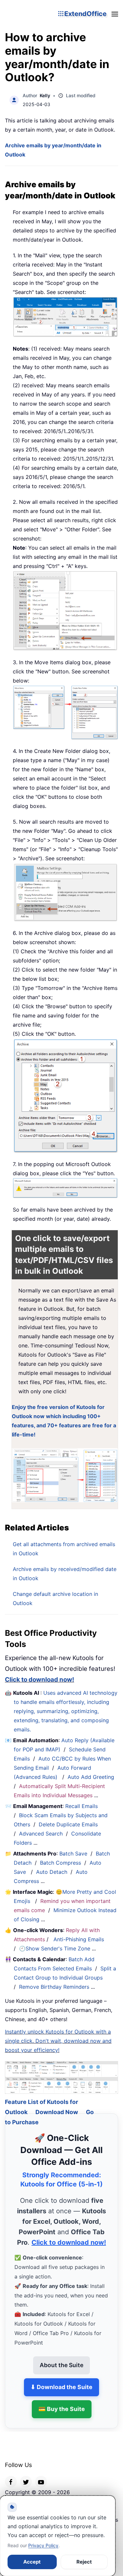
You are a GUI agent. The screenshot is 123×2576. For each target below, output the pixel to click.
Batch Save (73, 1854)
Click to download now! (40, 1680)
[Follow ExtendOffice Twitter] (26, 2474)
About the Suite (61, 2357)
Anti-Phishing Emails (79, 1939)
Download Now (57, 2104)
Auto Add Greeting (92, 1777)
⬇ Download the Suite (61, 2379)
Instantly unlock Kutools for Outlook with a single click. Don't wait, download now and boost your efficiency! (58, 2041)
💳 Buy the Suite (62, 2401)
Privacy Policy (43, 2545)
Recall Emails (82, 1806)
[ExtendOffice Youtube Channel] (41, 2474)
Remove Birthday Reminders (54, 1987)
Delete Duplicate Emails (68, 1824)
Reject (84, 2562)
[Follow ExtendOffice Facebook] (11, 2474)
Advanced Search (41, 1834)
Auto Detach (52, 1872)
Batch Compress (61, 1863)
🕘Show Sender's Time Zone (55, 1948)
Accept (32, 2562)
